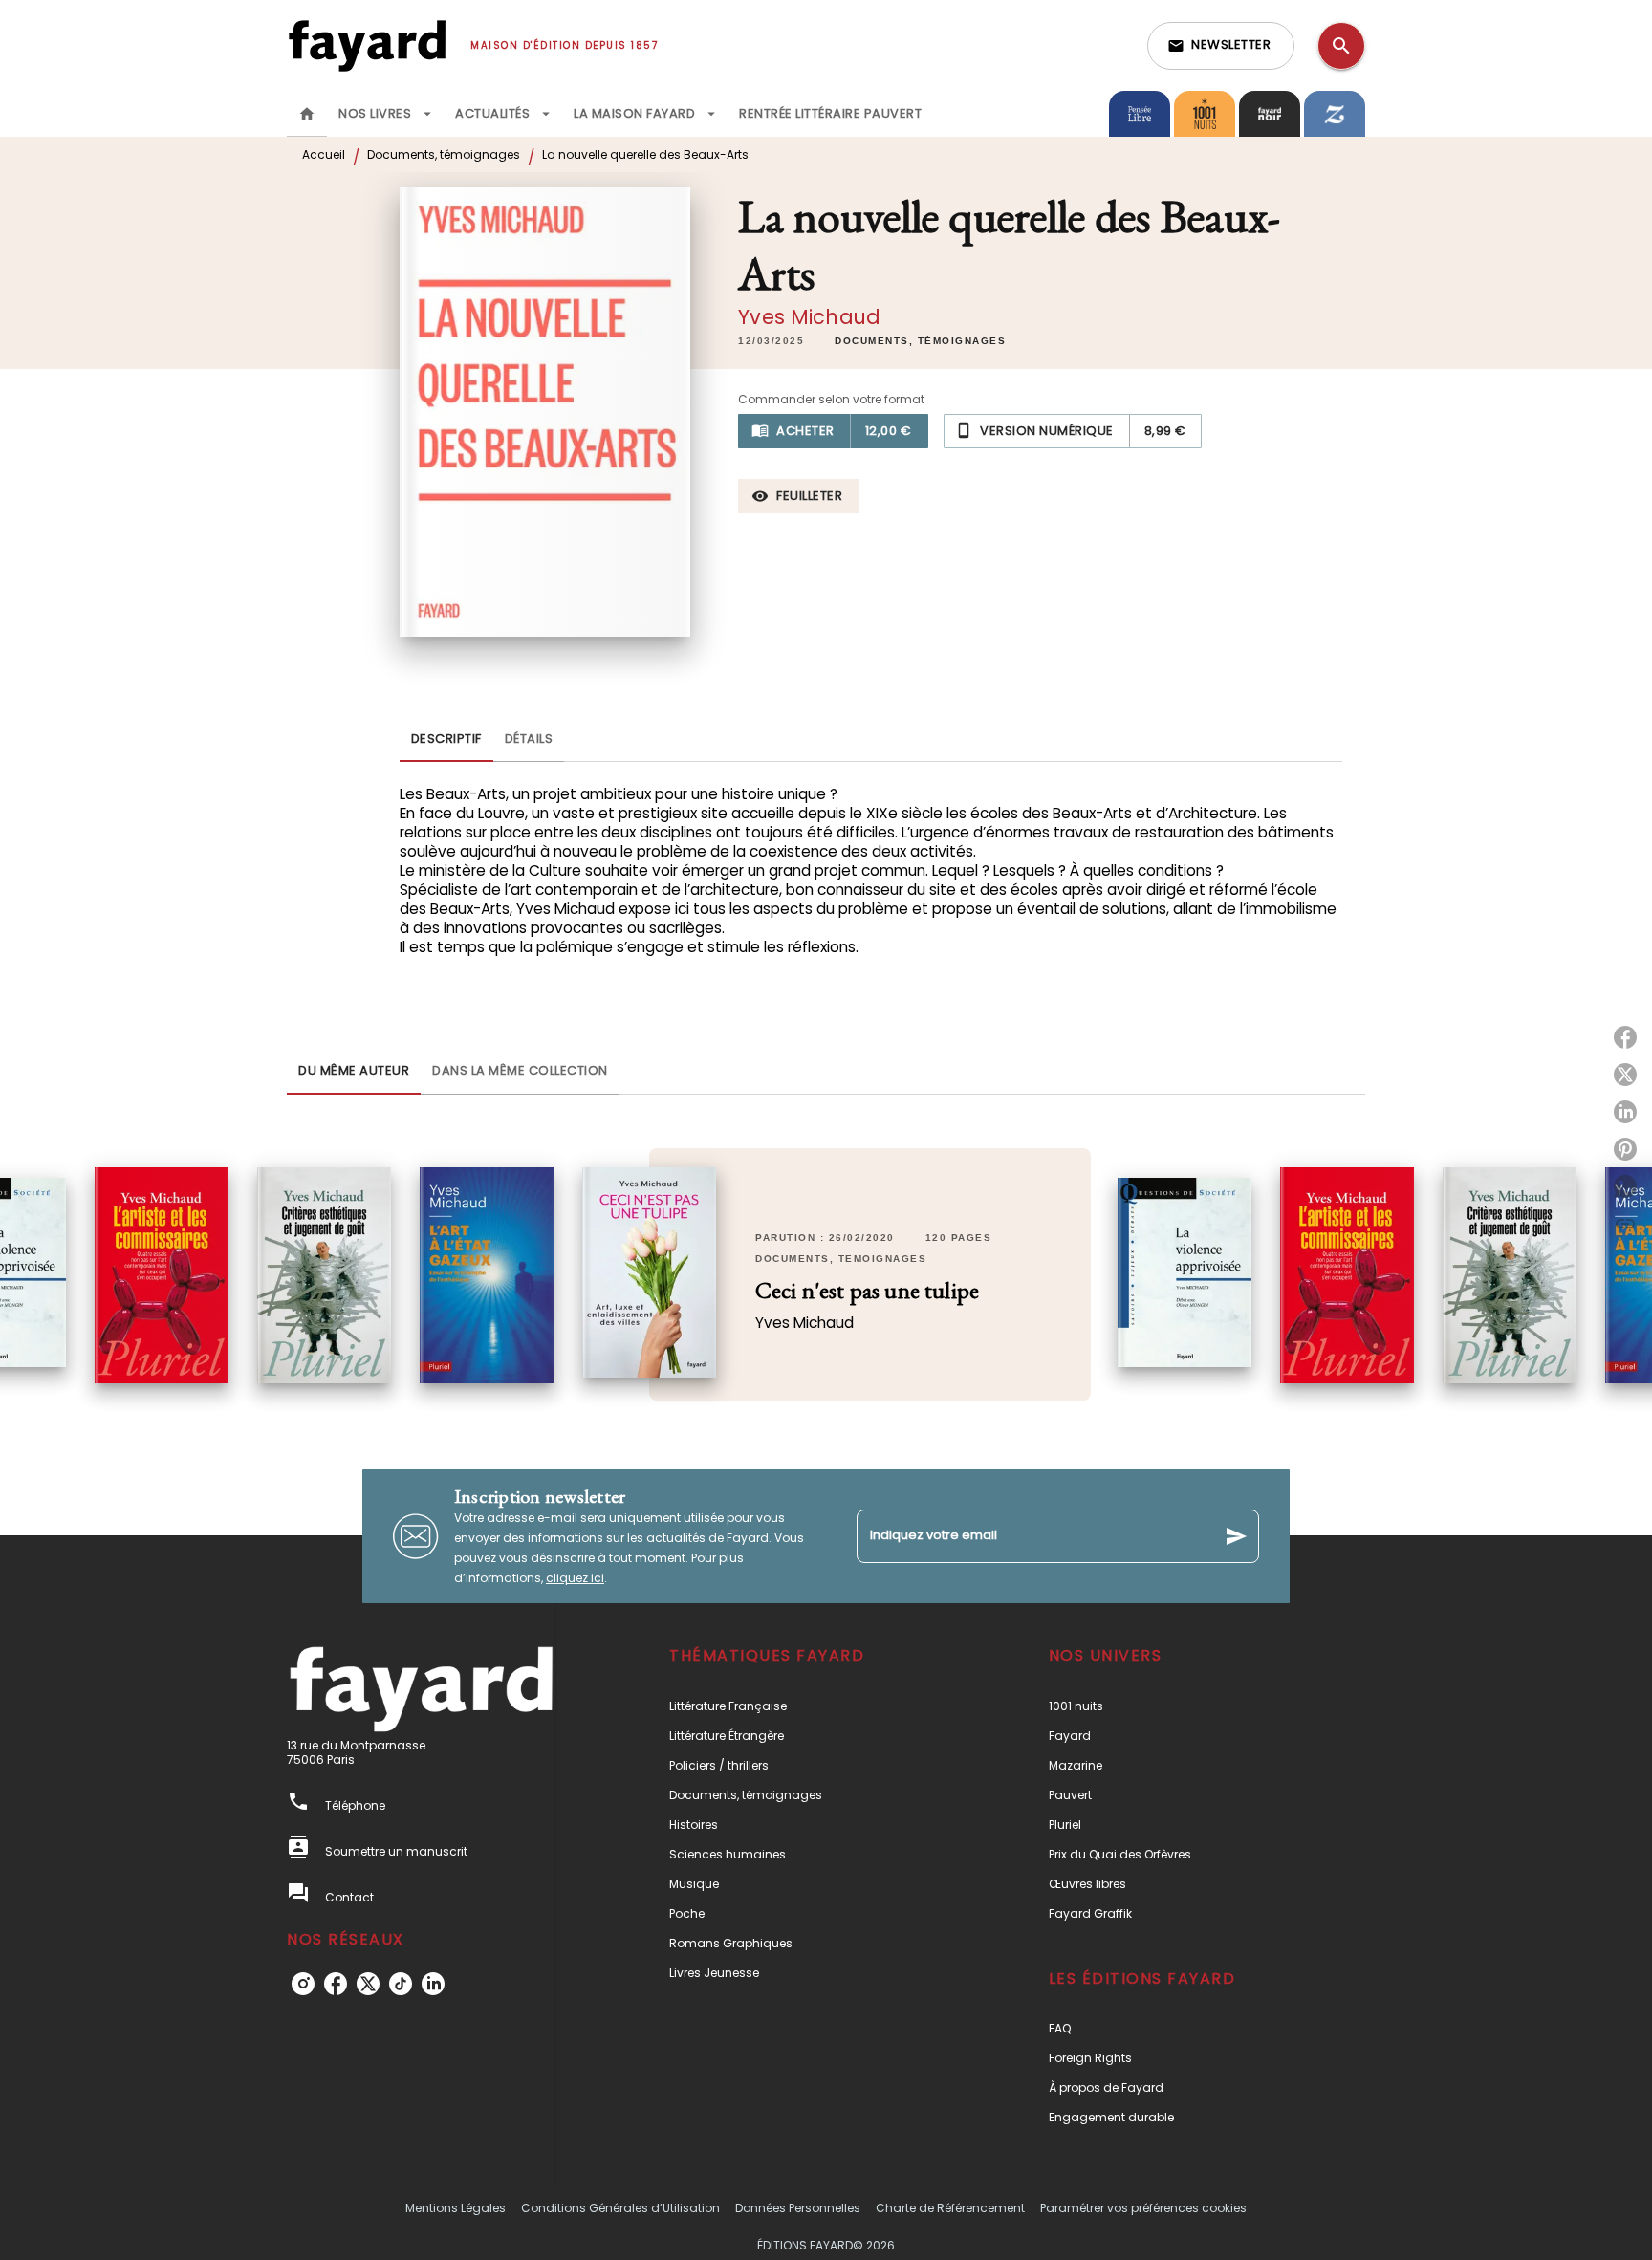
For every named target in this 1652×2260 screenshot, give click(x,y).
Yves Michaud (809, 317)
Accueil (324, 154)
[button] (1221, 46)
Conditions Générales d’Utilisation (620, 2208)
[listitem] (303, 1984)
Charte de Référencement (950, 2208)
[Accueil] (367, 45)
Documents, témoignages (444, 154)
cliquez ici (575, 1578)
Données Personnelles (798, 2208)
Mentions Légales (456, 2208)
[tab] (307, 114)
